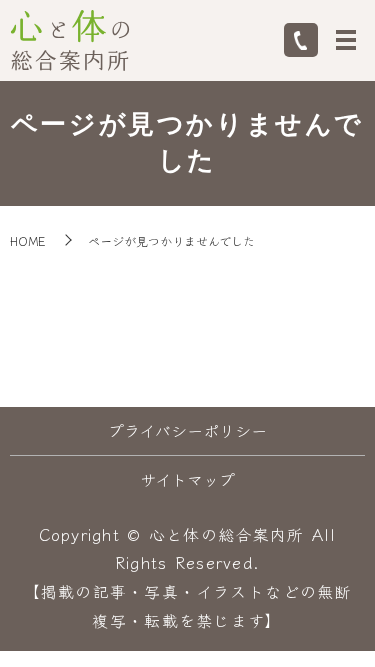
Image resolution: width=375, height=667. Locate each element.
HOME (28, 240)
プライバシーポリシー (187, 430)
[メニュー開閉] (346, 40)
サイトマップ (187, 479)
